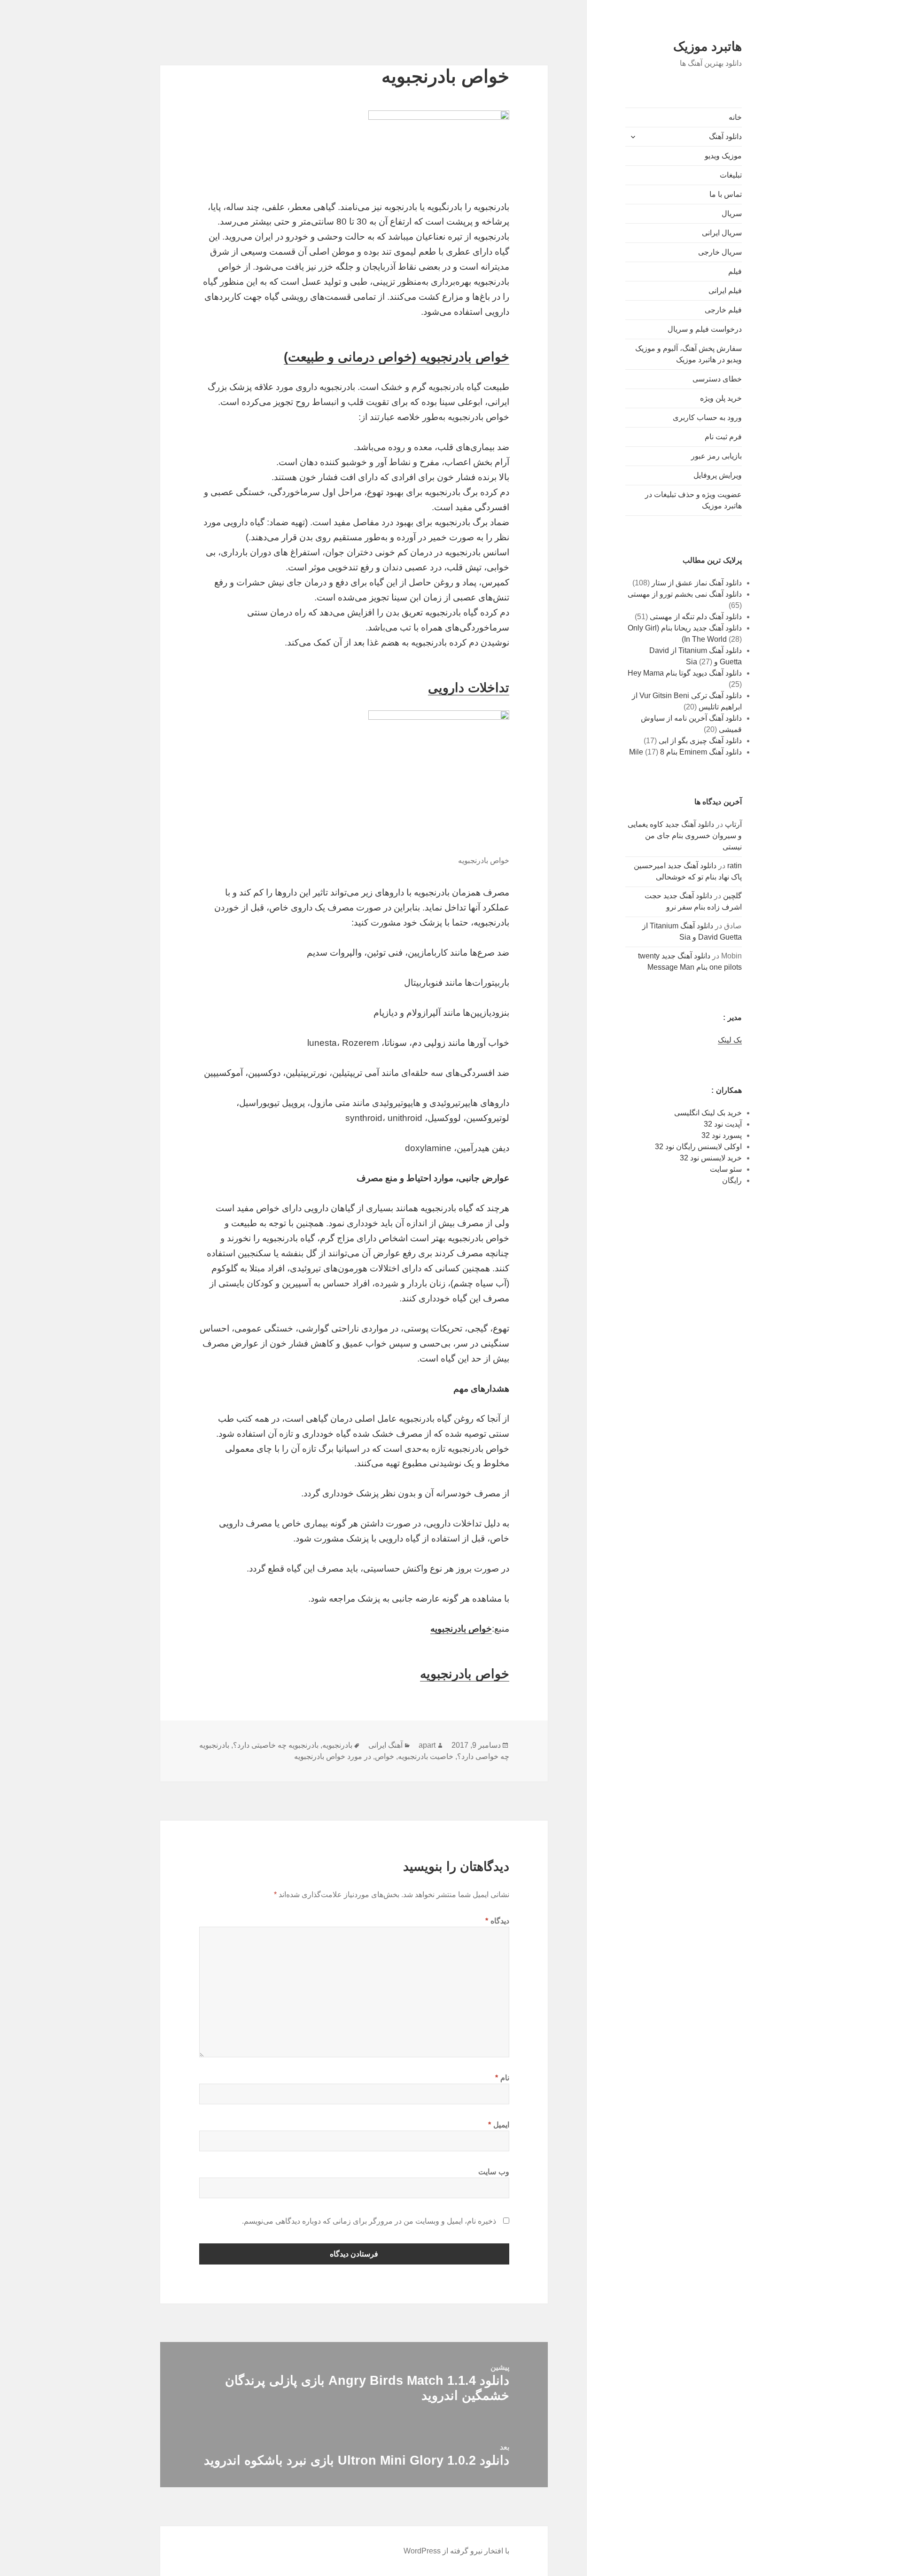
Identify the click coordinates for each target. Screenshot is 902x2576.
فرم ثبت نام (723, 437)
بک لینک (730, 1040)
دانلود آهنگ (725, 136)
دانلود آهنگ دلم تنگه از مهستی (696, 617)
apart (427, 1745)
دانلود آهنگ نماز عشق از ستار (697, 583)
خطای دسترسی (717, 379)
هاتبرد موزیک (708, 47)
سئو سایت (726, 1169)
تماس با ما (726, 194)
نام (502, 2078)
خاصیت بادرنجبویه (426, 1756)
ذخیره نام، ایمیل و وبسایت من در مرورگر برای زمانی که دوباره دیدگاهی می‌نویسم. (369, 2221)
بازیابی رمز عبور (716, 456)
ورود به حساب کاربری (707, 417)
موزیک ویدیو (723, 156)
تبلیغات (731, 175)
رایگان (732, 1180)
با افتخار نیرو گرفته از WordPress (456, 2551)
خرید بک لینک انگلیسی (708, 1113)
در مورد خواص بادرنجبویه (333, 1756)
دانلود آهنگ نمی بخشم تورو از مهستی (685, 594)
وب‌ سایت (494, 2172)
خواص (385, 1756)
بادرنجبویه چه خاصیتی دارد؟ (276, 1745)
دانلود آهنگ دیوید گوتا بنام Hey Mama (685, 673)
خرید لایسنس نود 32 (711, 1158)
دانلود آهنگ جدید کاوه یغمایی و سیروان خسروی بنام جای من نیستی (685, 836)
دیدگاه (497, 1921)
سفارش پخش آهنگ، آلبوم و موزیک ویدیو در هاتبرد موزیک (688, 354)
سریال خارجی (720, 252)
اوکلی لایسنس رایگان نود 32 (698, 1147)
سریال (732, 214)
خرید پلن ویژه (721, 398)
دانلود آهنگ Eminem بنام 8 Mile (685, 752)
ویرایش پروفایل (718, 475)
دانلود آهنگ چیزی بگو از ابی (700, 741)
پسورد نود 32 (722, 1135)
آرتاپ (733, 824)
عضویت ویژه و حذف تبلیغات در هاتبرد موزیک (693, 500)
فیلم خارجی (723, 310)
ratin (735, 866)
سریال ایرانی (722, 233)
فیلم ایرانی (725, 291)
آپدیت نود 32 (723, 1124)
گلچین (732, 896)
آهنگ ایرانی (385, 1745)
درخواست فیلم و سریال (705, 329)
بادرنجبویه (337, 1745)
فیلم (735, 271)
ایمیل (499, 2125)
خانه (735, 117)
